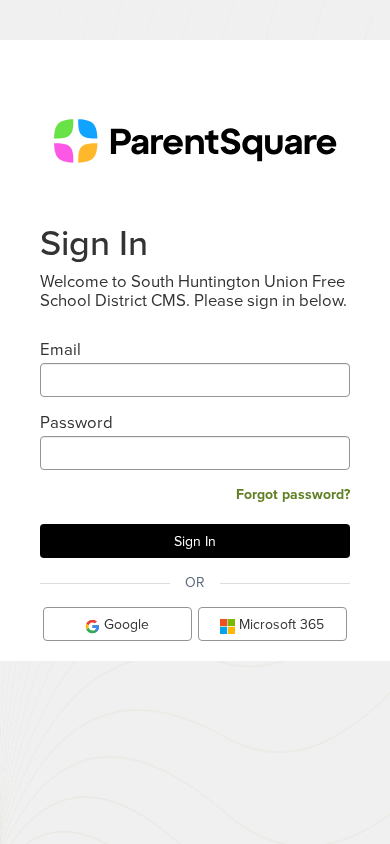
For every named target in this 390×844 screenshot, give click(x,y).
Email (60, 348)
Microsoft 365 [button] (279, 624)
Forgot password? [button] (293, 494)
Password (76, 421)
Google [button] (124, 624)
